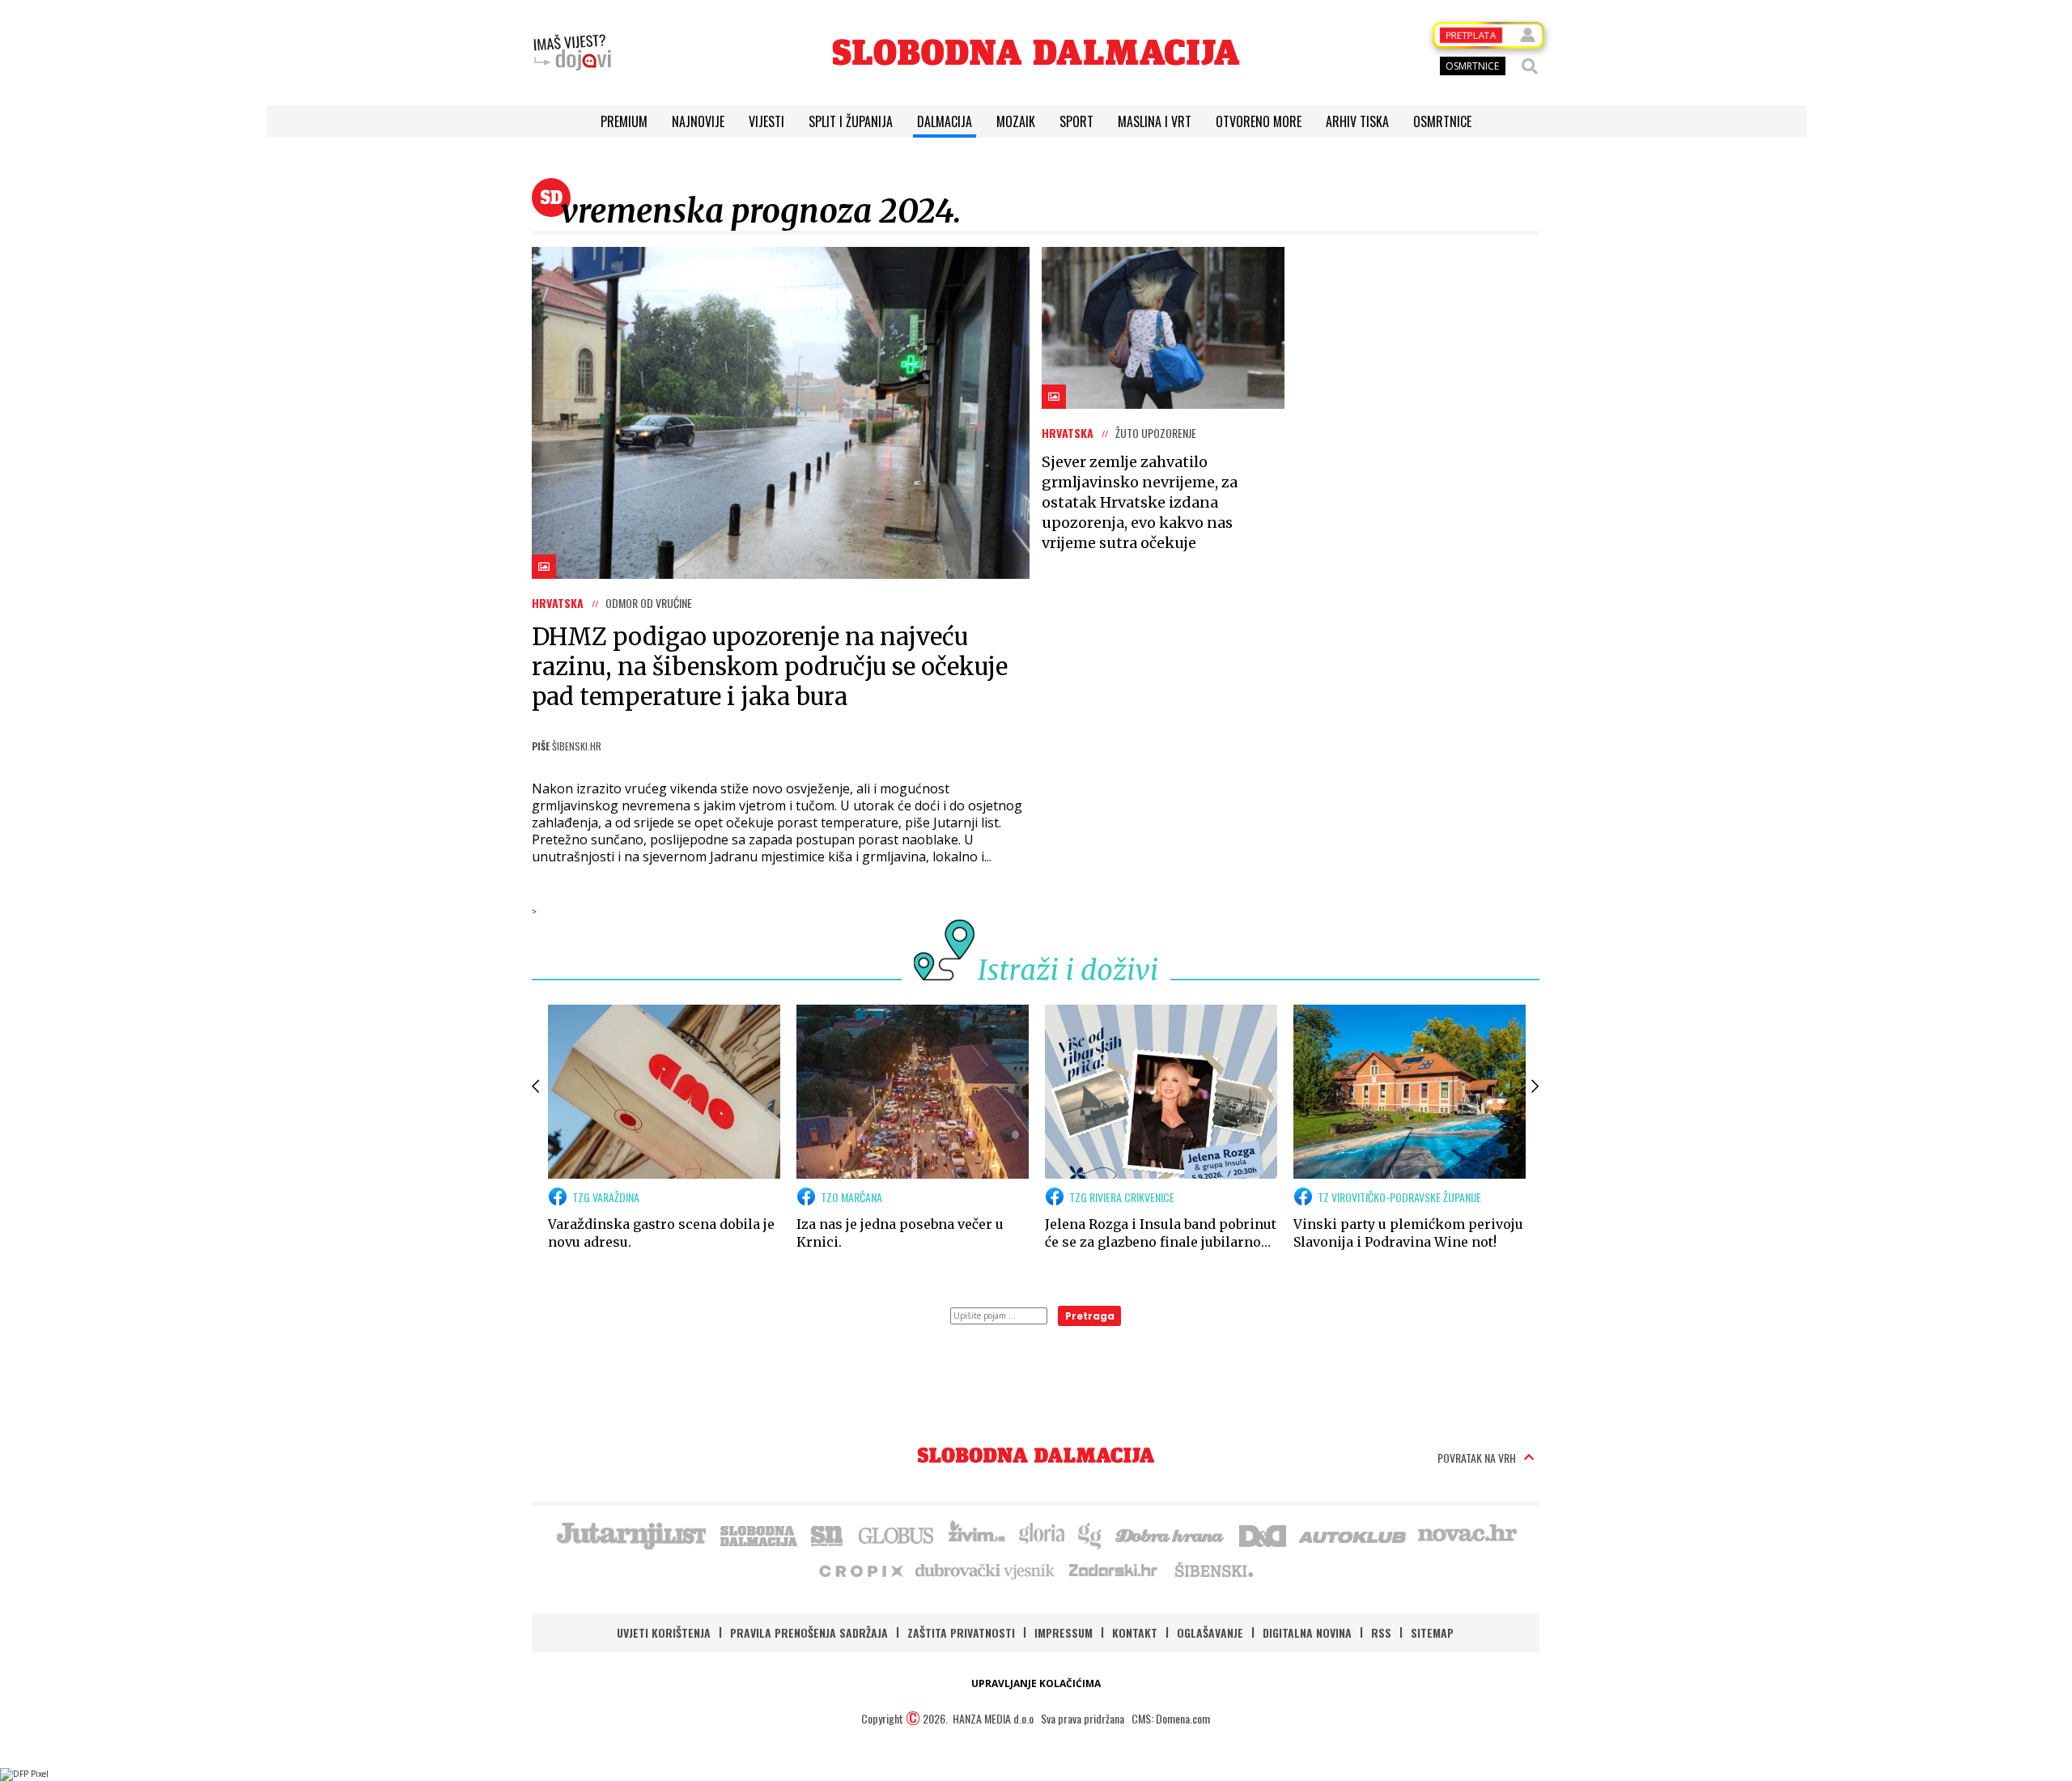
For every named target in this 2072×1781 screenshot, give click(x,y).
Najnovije (698, 121)
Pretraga (1090, 1316)
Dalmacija (945, 121)
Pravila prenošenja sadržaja (809, 1632)
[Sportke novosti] (827, 1534)
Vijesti (766, 121)
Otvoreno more (1259, 121)
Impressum (1064, 1632)
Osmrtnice (1442, 121)
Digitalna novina (1307, 1632)
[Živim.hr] (977, 1534)
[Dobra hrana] (1171, 1534)
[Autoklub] (1353, 1534)
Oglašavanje (1210, 1632)
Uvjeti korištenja (664, 1632)
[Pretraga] (1530, 66)
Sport (1076, 121)
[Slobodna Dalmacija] (1036, 52)
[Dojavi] (572, 53)
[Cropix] (860, 1570)
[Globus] (897, 1534)
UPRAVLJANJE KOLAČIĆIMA (1036, 1683)
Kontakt (1135, 1632)
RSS (1381, 1632)
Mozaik (1016, 121)
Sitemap (1432, 1632)
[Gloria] (1041, 1534)
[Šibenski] (1213, 1570)
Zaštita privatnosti (961, 1632)
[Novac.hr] (1467, 1534)
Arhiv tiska (1357, 121)
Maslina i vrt (1155, 121)
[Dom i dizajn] (1263, 1534)
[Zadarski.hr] (1114, 1570)
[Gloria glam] (1091, 1534)
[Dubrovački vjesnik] (986, 1570)
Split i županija (851, 121)
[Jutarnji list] (631, 1534)
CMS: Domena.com (1171, 1718)
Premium (624, 121)
